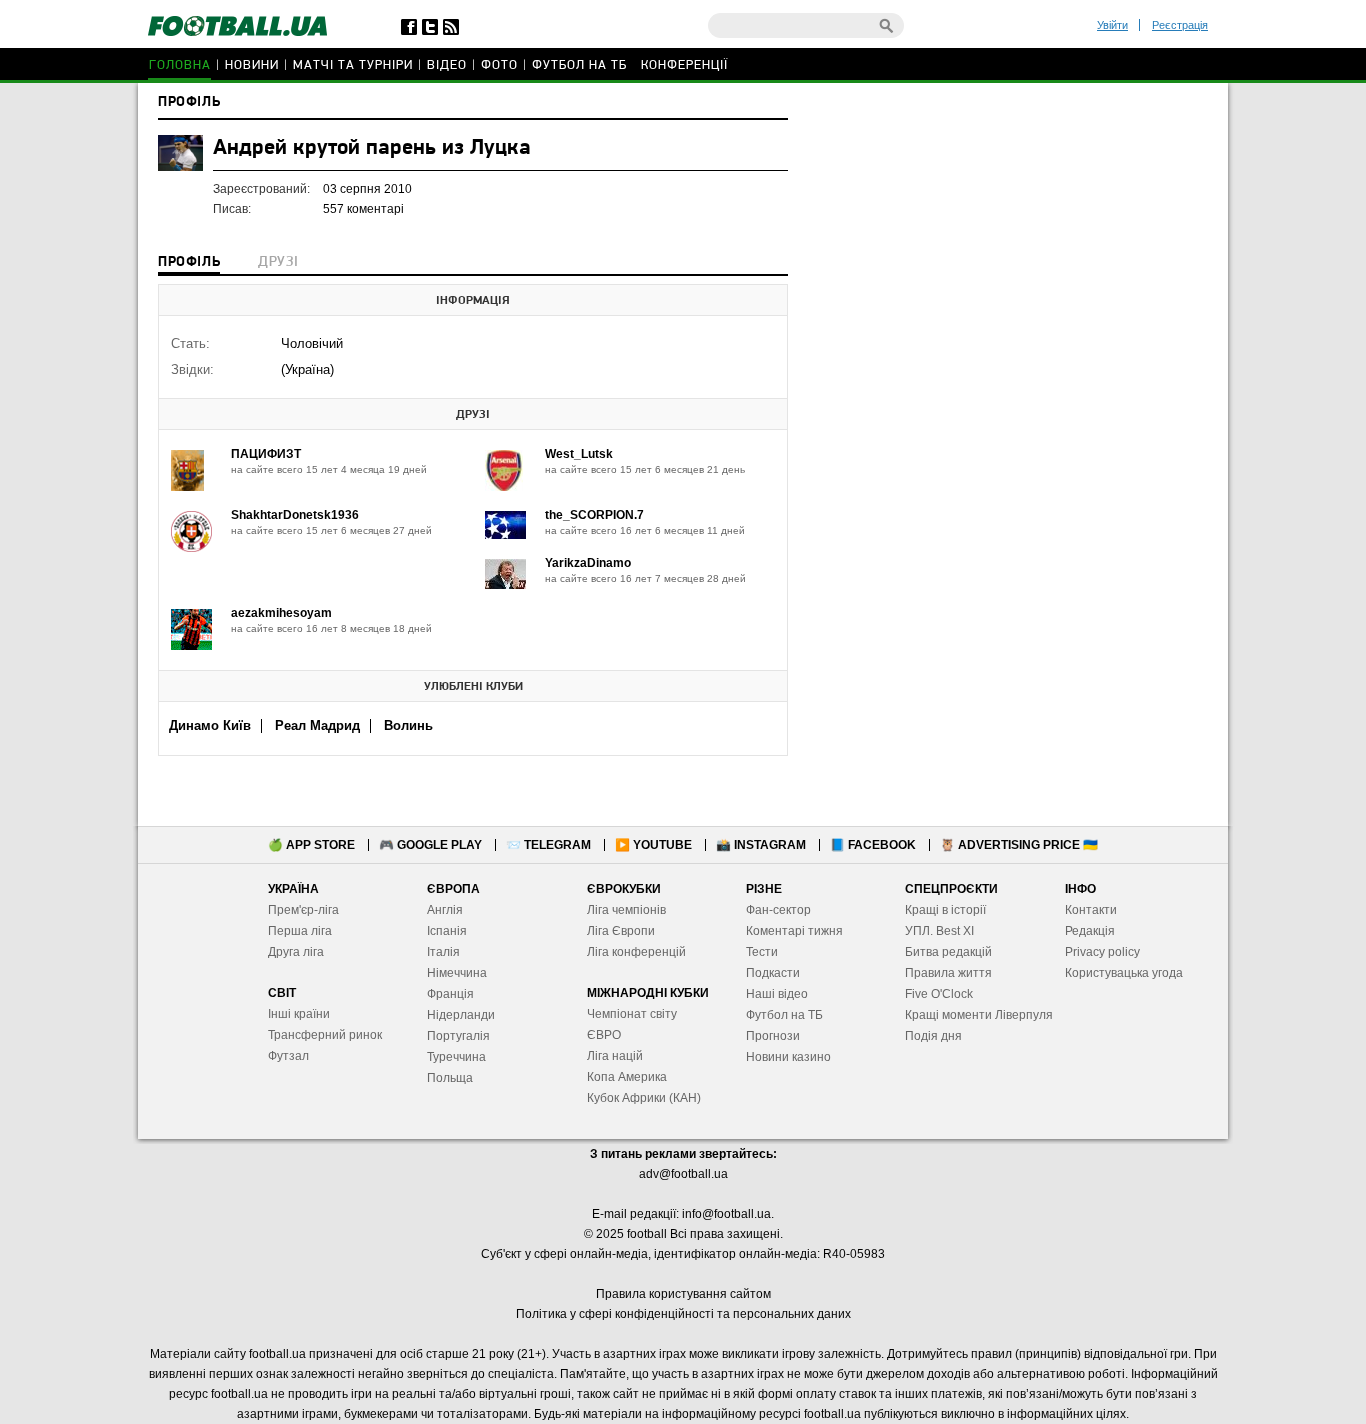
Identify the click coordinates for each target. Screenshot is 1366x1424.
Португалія (458, 1036)
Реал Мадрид (317, 725)
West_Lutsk (579, 454)
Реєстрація (1180, 25)
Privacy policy (1102, 952)
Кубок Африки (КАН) (644, 1098)
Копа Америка (627, 1077)
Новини (252, 65)
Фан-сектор (778, 910)
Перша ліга (300, 931)
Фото (499, 65)
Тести (762, 952)
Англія (445, 910)
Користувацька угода (1124, 973)
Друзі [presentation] (278, 262)
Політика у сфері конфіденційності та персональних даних (683, 1314)
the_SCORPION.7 (594, 515)
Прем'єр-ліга (303, 910)
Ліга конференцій (636, 952)
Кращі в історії (945, 910)
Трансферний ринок (325, 1035)
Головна (180, 65)
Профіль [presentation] (189, 262)
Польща (450, 1078)
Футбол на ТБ (579, 65)
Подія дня (933, 1036)
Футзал (288, 1056)
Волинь (408, 725)
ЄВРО (604, 1035)
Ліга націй (615, 1056)
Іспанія (447, 931)
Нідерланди (461, 1015)
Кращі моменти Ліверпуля (979, 1015)
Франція (450, 994)
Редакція (1090, 931)
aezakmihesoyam (281, 613)
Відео (447, 65)
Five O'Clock (939, 994)
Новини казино (788, 1057)
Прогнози (773, 1036)
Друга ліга (296, 952)
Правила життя (948, 973)
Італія (443, 952)
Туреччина (456, 1057)
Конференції (684, 65)
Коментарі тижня (794, 931)
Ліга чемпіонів (626, 910)
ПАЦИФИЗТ (266, 454)
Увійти (1112, 25)
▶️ (653, 845)
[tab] (189, 264)
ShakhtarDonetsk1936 (295, 515)
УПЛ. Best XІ (939, 931)
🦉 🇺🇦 (1019, 845)
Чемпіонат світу (632, 1014)
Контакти (1091, 910)
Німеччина (457, 973)
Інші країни (299, 1014)
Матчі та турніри (353, 65)
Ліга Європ (617, 931)
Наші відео (777, 994)
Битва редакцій (948, 952)
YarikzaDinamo (588, 563)
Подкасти (773, 973)
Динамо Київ (210, 725)
